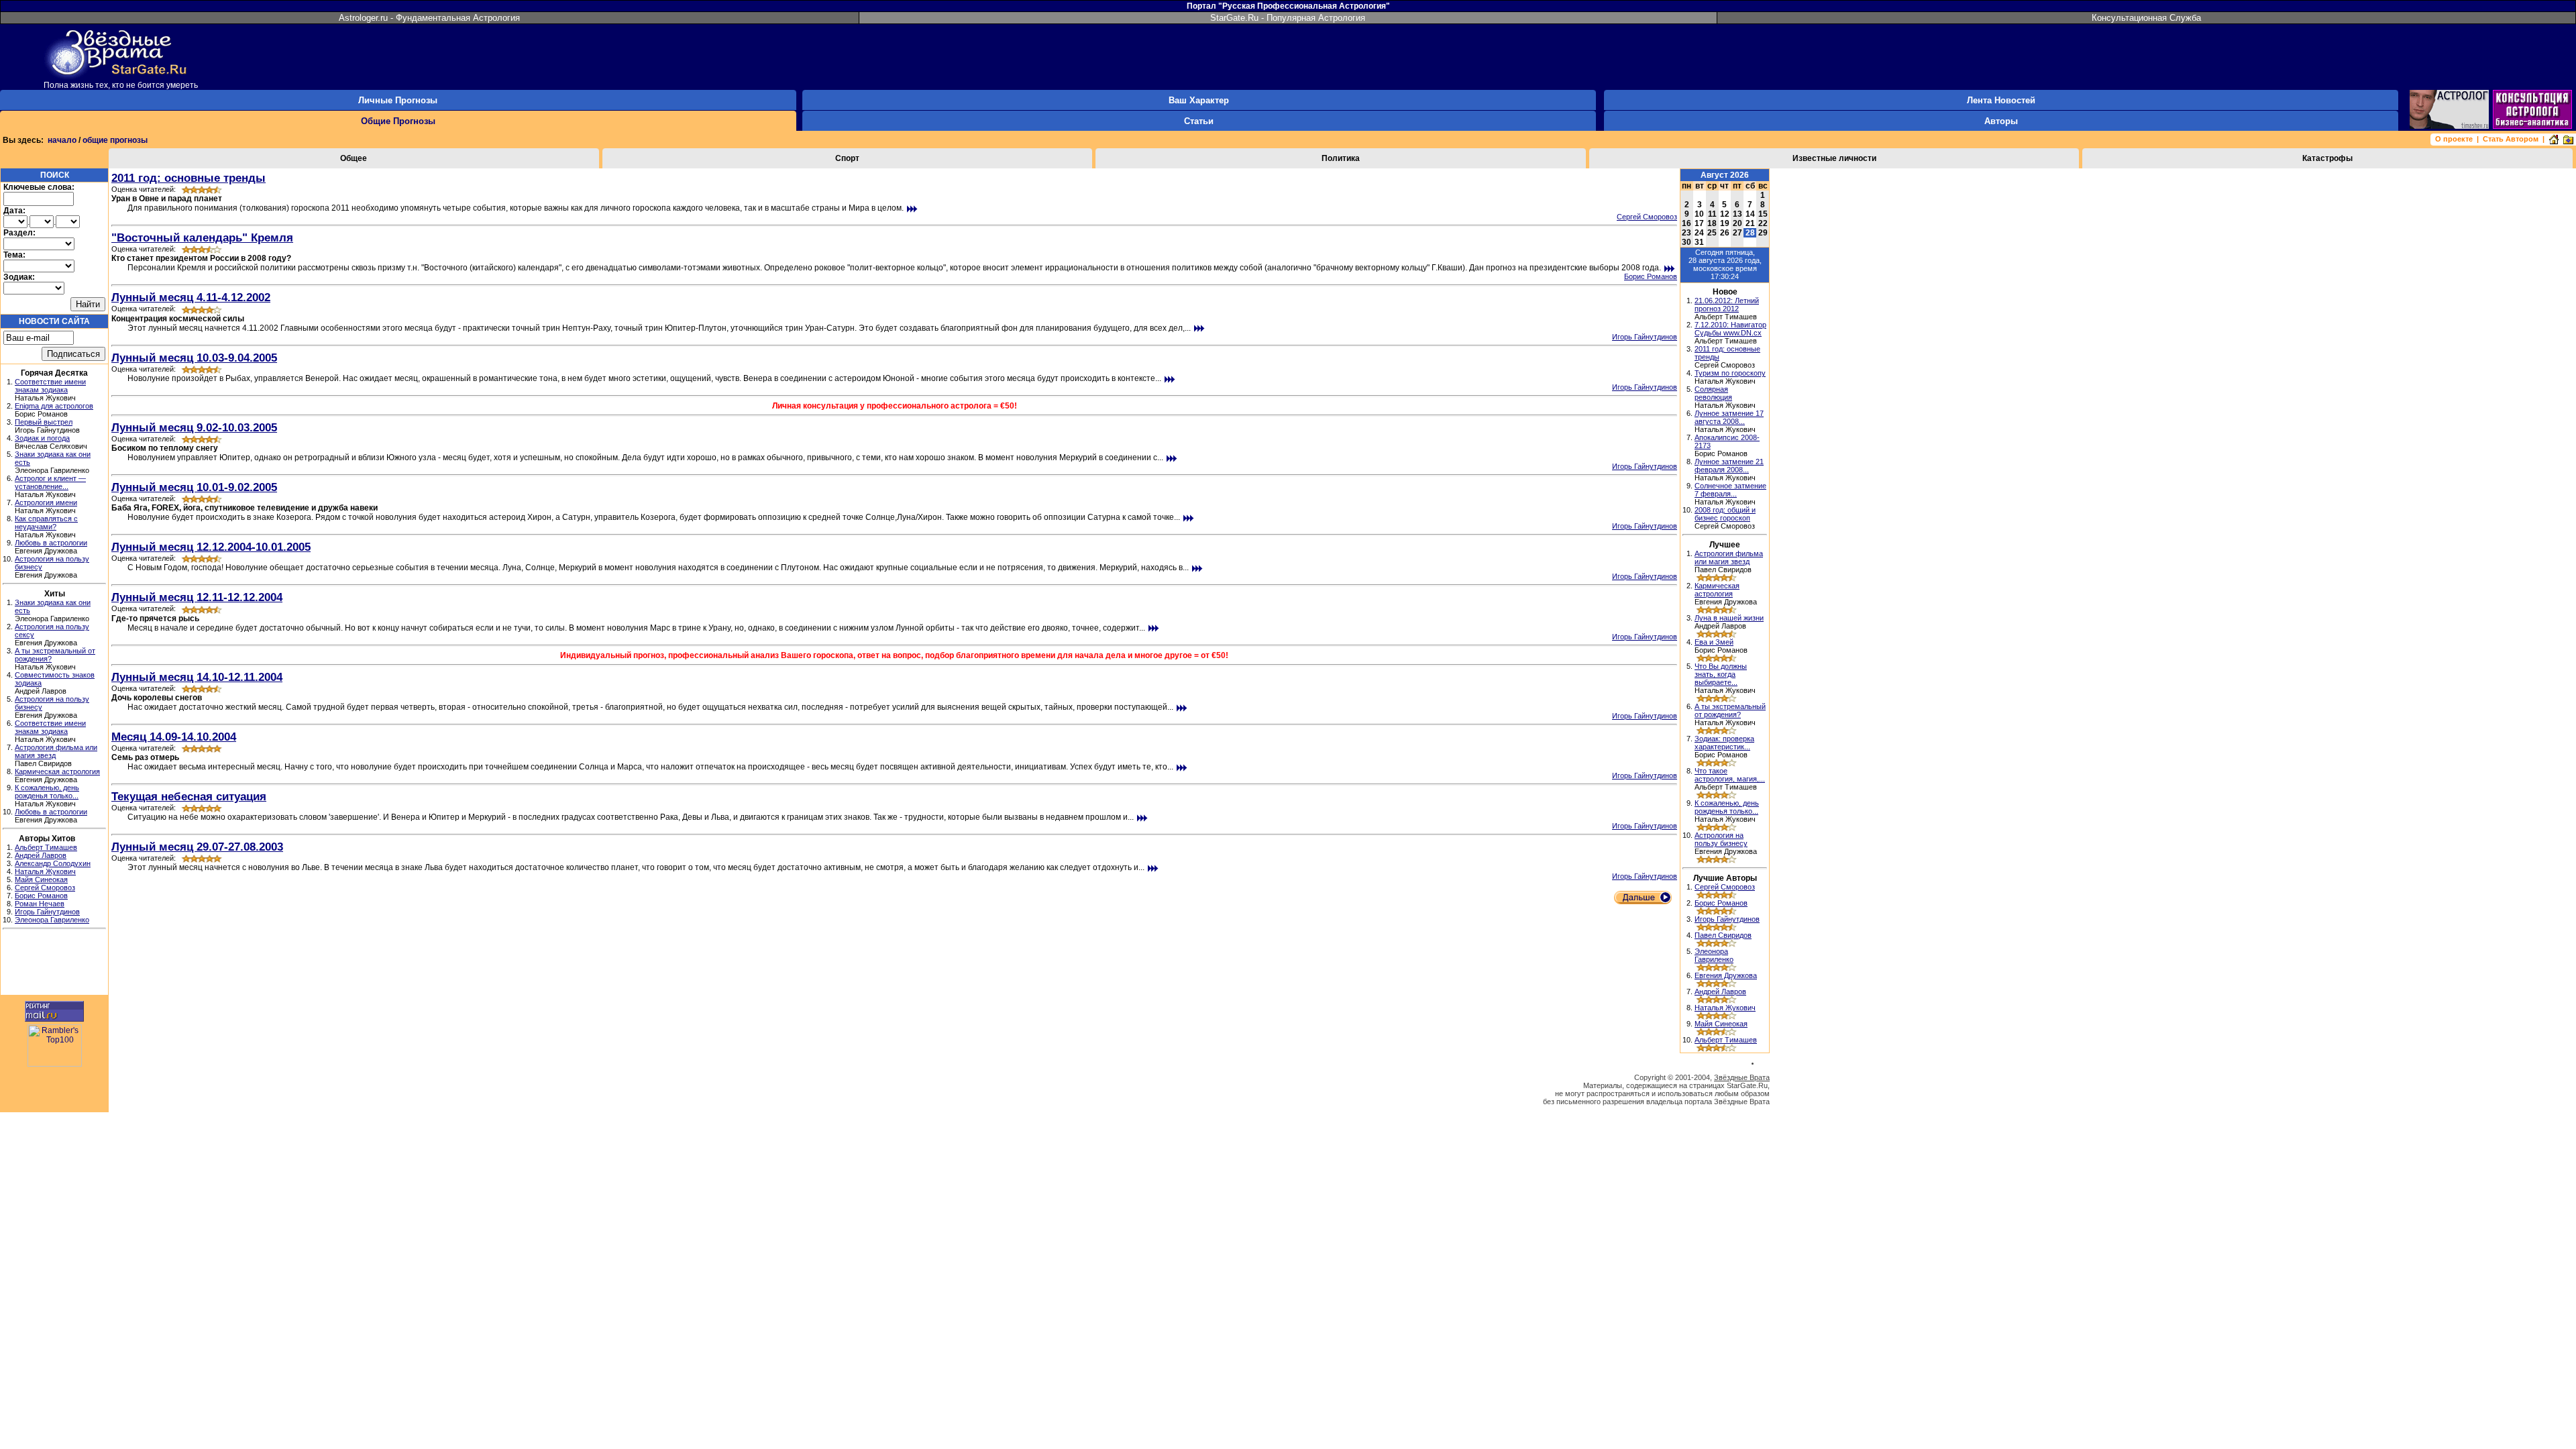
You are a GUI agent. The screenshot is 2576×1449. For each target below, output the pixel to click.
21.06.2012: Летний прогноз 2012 (1727, 305)
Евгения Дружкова (1726, 975)
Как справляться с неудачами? (46, 523)
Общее (354, 158)
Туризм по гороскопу (1730, 373)
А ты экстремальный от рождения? (1730, 710)
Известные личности (1834, 158)
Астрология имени (46, 502)
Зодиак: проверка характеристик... (1724, 743)
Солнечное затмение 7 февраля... (1730, 490)
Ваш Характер (1199, 100)
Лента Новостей (2001, 100)
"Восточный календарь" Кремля (202, 237)
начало (62, 140)
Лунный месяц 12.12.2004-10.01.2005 (211, 547)
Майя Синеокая (41, 879)
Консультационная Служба (2146, 18)
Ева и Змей (1714, 642)
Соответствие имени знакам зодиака (50, 386)
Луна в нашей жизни (1729, 618)
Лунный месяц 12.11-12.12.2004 (197, 597)
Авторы (2001, 121)
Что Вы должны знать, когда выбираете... (1721, 674)
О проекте (2454, 139)
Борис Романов (41, 896)
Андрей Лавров (41, 855)
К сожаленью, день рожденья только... (47, 792)
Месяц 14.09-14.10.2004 (174, 737)
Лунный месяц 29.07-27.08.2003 (197, 847)
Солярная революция (1713, 393)
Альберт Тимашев (46, 847)
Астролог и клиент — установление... (50, 482)
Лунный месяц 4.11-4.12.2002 (191, 297)
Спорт (847, 158)
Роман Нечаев (40, 904)
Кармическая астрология (57, 771)
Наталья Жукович (45, 871)
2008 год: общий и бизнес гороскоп (1725, 514)
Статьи (1199, 121)
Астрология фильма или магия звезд (1729, 557)
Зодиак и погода (42, 438)
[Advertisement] (54, 964)
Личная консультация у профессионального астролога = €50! (895, 406)
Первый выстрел (44, 422)
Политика (1341, 158)
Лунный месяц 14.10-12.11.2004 (197, 677)
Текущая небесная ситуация (189, 796)
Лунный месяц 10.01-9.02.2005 (194, 487)
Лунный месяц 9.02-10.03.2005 (194, 427)
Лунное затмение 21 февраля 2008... (1729, 466)
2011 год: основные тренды (189, 178)
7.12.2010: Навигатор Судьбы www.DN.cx (1730, 329)
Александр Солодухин (53, 863)
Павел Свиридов (1723, 935)
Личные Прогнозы (398, 100)
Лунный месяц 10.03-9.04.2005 (194, 358)
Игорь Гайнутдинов (47, 912)
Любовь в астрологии (51, 543)
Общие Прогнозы (398, 121)
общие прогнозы (115, 140)
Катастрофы (2327, 158)
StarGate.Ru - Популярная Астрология (1288, 18)
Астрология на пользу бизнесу (1721, 839)
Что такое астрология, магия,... (1730, 775)
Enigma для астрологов (54, 406)
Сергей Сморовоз (45, 888)
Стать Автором (2511, 139)
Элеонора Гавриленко (52, 920)
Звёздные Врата (1742, 1077)
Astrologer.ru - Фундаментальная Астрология (429, 18)
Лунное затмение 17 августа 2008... (1729, 417)
